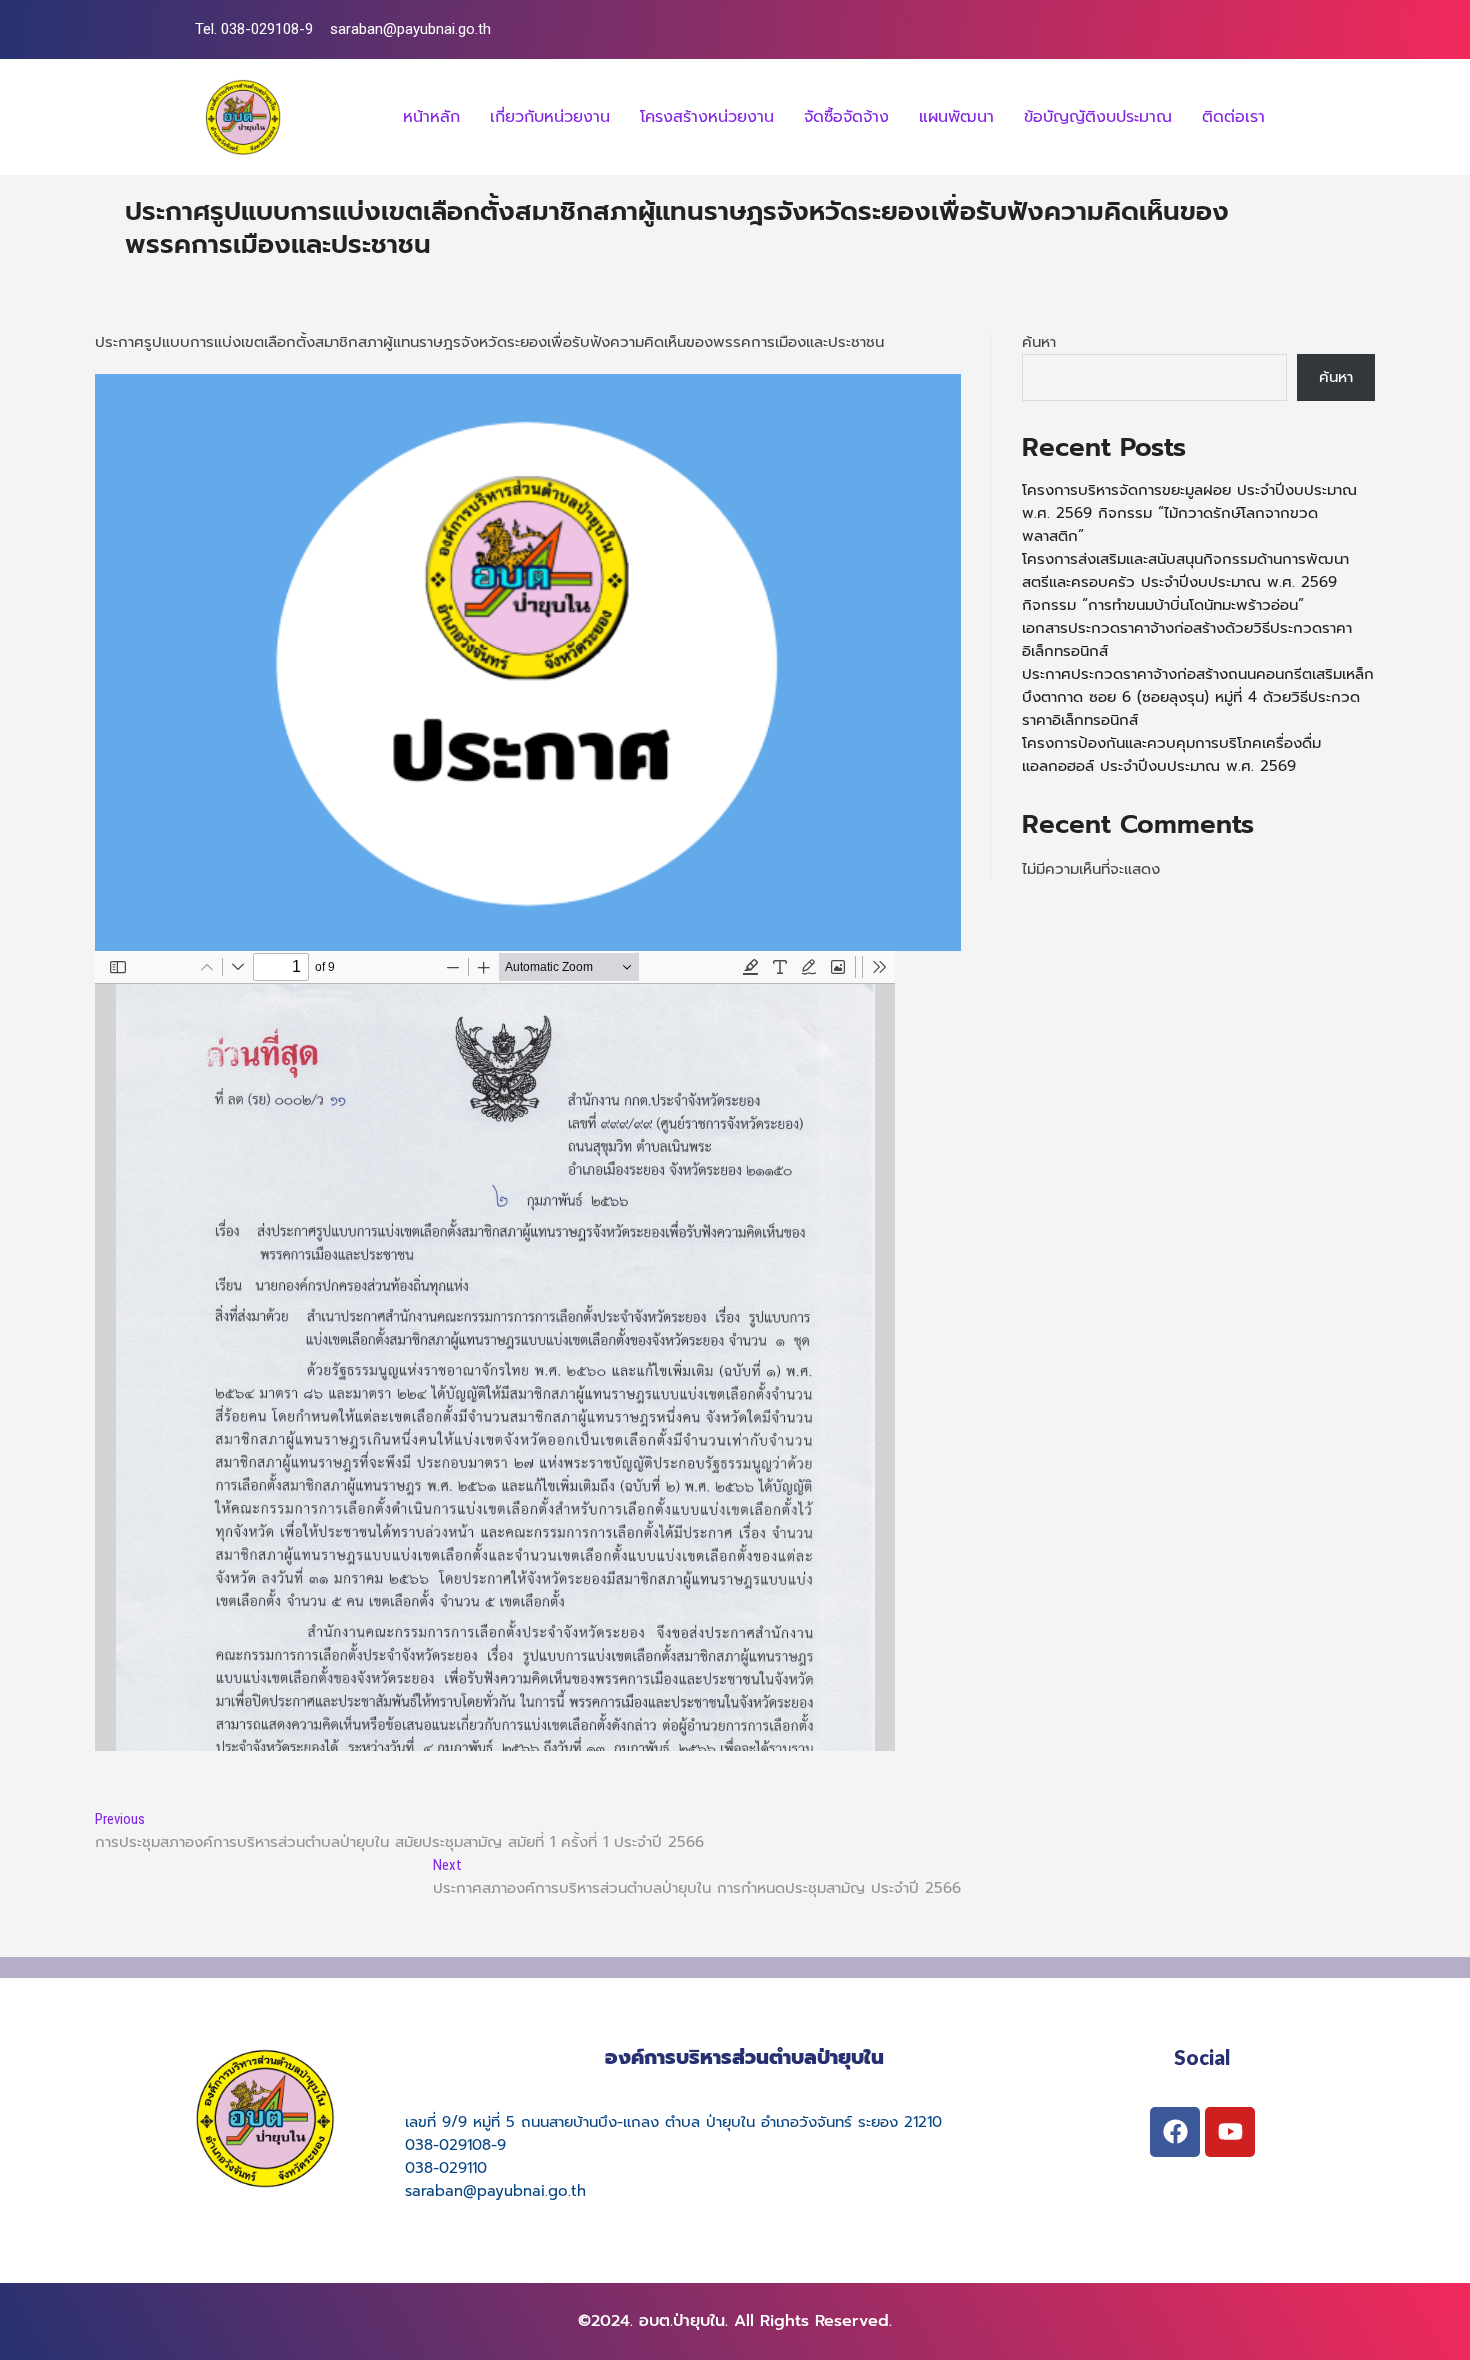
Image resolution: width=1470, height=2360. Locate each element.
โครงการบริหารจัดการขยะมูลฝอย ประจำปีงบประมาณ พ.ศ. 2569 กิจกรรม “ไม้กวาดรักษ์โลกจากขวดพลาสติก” (1189, 513)
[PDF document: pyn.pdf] (495, 1351)
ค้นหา (1039, 342)
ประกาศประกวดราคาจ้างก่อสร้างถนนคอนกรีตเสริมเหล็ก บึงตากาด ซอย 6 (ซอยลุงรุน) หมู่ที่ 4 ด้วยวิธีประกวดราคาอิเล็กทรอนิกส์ (1198, 697)
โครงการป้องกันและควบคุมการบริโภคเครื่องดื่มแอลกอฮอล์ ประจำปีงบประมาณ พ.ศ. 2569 (1171, 754)
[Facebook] (1175, 2132)
